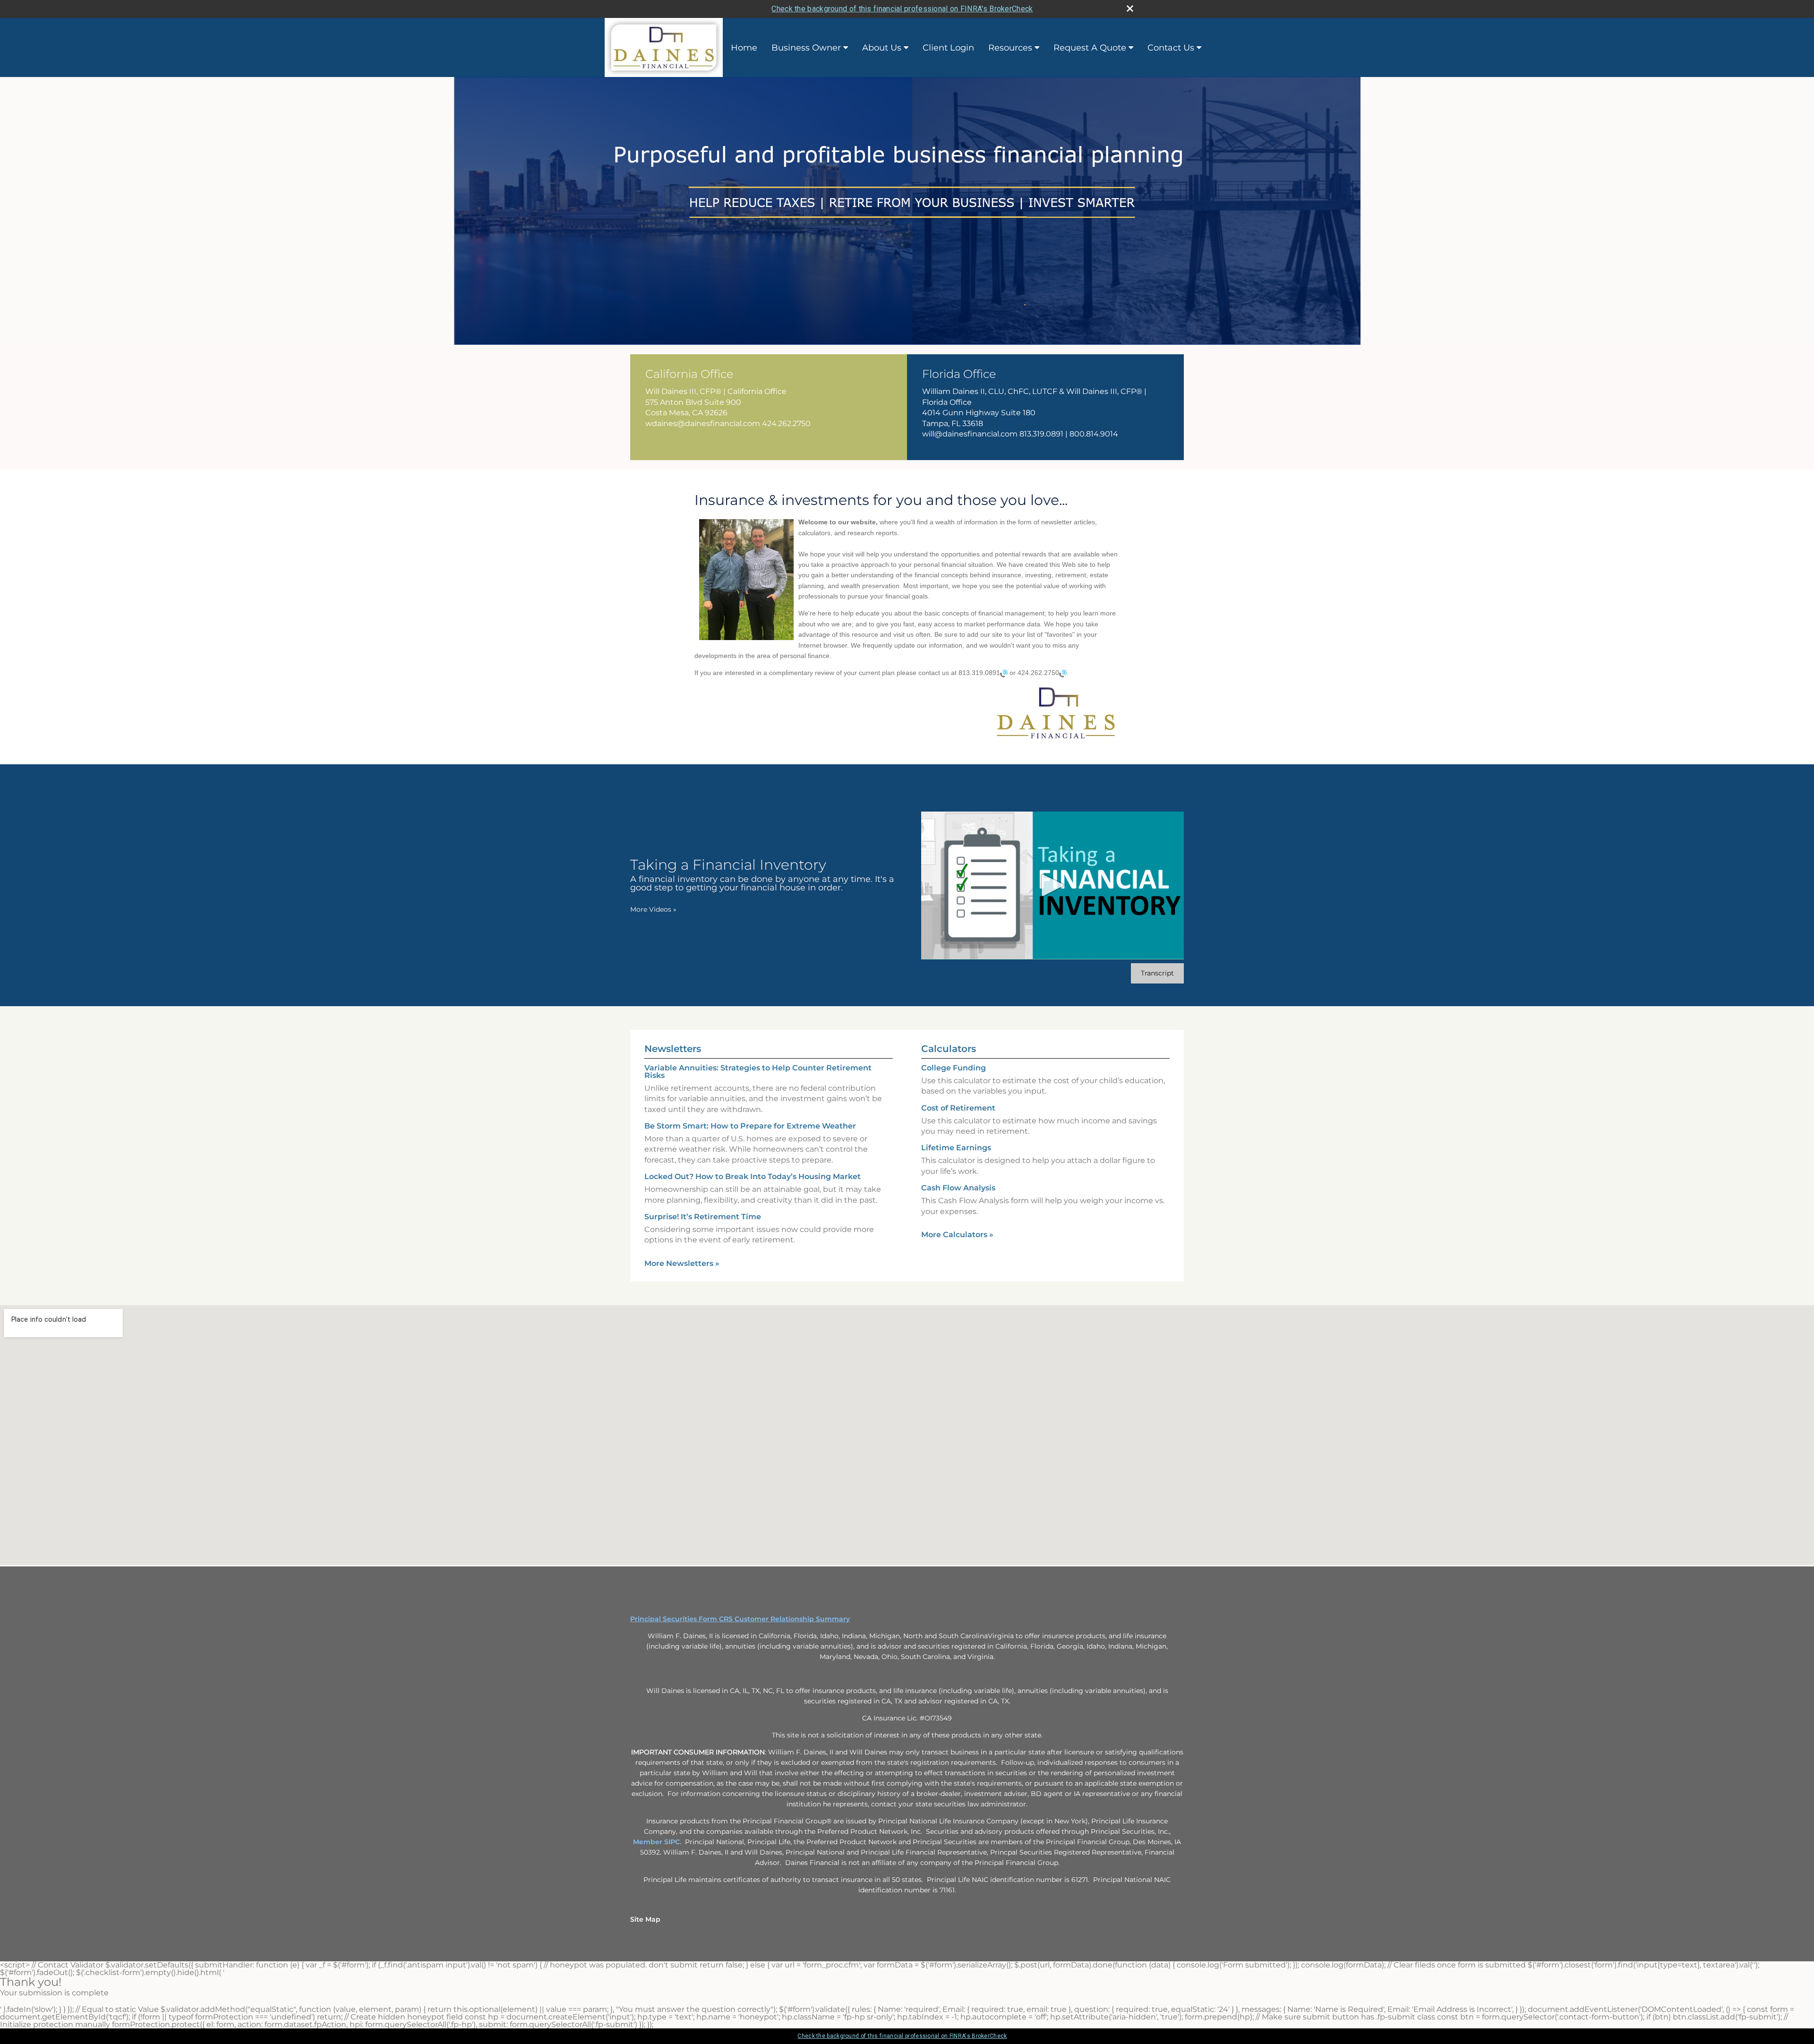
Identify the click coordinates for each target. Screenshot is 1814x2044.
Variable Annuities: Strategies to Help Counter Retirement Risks (758, 1072)
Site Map (645, 1919)
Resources (1010, 48)
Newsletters (673, 1049)
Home (744, 48)
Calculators (949, 1049)
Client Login (948, 48)
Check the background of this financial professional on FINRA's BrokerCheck (902, 9)
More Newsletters (682, 1263)
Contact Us (1171, 48)
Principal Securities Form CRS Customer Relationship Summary (740, 1619)
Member (649, 1842)
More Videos (653, 909)
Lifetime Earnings (956, 1148)
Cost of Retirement (958, 1108)
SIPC (672, 1842)
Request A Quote (1090, 48)
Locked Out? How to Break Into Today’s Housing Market (753, 1176)
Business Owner (806, 48)
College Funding (954, 1068)
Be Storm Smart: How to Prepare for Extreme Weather (750, 1126)
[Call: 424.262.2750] (1063, 673)
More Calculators (957, 1235)
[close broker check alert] (1130, 9)
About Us (882, 48)
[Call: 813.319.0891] (1004, 673)
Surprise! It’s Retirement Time (703, 1217)
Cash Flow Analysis (958, 1188)
